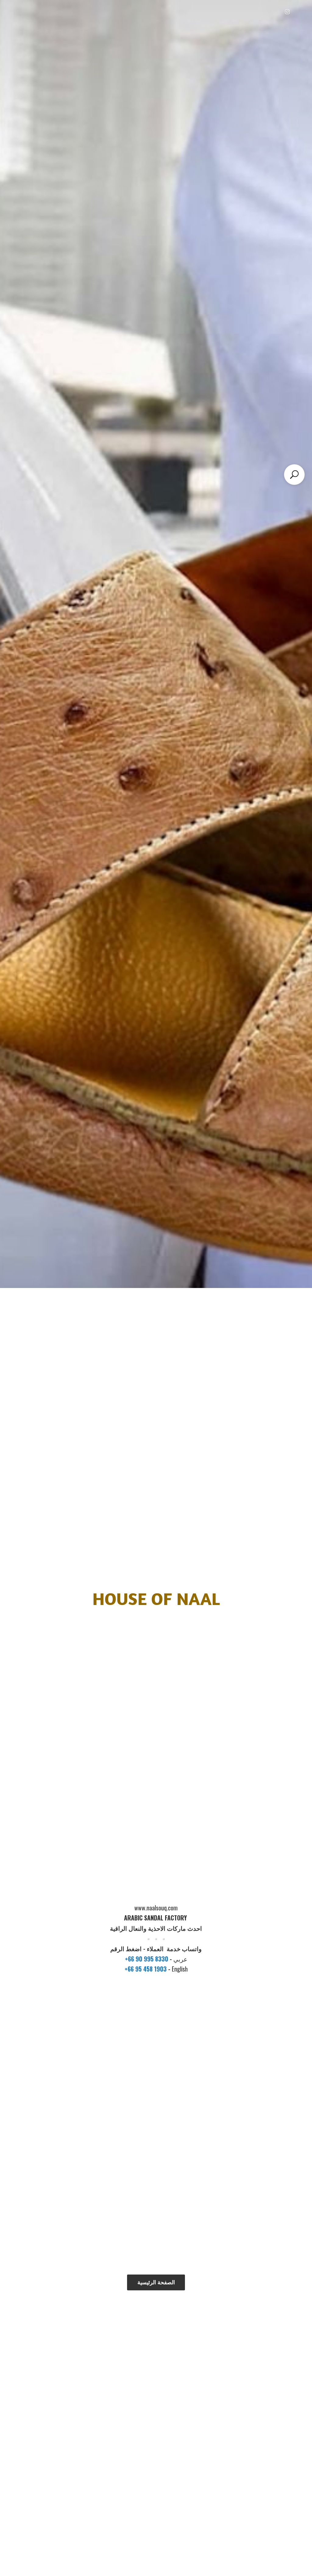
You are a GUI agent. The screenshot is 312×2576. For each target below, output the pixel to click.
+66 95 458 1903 (146, 1969)
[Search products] (294, 475)
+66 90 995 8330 (147, 1959)
